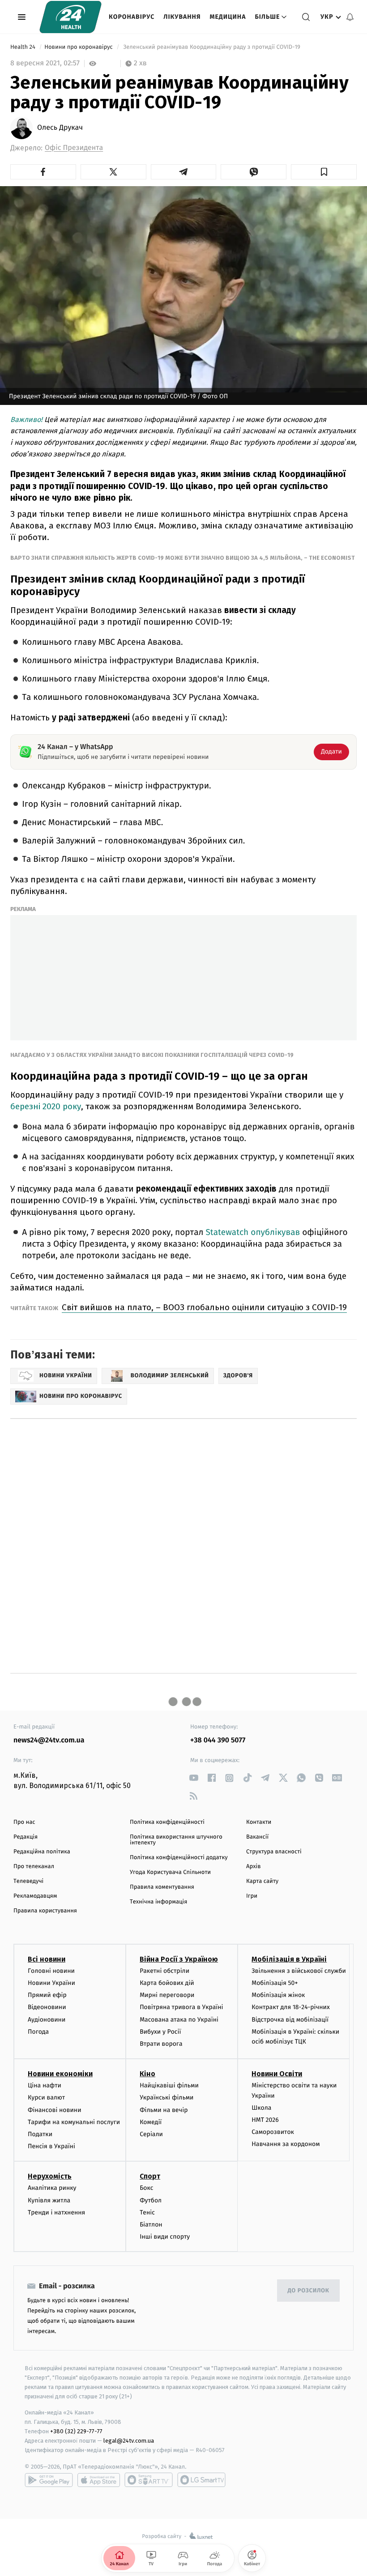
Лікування (182, 17)
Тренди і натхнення (56, 2212)
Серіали (151, 2134)
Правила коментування (162, 1887)
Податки (40, 2134)
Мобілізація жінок (278, 1995)
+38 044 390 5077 (218, 1740)
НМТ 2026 (265, 2120)
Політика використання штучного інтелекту (176, 1840)
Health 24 (23, 47)
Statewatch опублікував (253, 1233)
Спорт (150, 2176)
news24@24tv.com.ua (49, 1740)
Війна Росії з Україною (179, 1959)
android (49, 2480)
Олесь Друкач (60, 128)
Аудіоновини (47, 2020)
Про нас (24, 1822)
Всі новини (47, 1959)
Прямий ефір (47, 1995)
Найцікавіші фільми (169, 2085)
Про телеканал (34, 1867)
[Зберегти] (324, 172)
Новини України (51, 1983)
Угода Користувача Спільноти (170, 1872)
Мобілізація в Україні (289, 1959)
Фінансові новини (55, 2110)
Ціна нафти (45, 2085)
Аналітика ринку (52, 2188)
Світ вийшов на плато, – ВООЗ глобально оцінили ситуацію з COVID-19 (204, 1307)
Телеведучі (28, 1881)
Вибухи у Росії (160, 2032)
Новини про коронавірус (79, 47)
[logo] (70, 17)
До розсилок (309, 2291)
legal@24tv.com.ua (129, 2441)
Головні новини (51, 1971)
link (194, 1778)
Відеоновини (47, 2007)
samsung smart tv (201, 2480)
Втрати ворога (161, 2044)
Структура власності (274, 1852)
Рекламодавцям (35, 1896)
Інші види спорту (165, 2237)
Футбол (151, 2200)
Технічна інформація (158, 1902)
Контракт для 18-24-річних (290, 2007)
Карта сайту (262, 1881)
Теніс (147, 2212)
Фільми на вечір (164, 2110)
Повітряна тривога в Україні (181, 2007)
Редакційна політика (42, 1852)
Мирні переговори (167, 1995)
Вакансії (257, 1837)
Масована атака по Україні (179, 2020)
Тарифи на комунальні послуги (74, 2122)
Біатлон (151, 2225)
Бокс (146, 2188)
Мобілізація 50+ (275, 1983)
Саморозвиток (273, 2132)
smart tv (149, 2480)
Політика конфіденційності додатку (179, 1858)
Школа (261, 2108)
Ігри (252, 1896)
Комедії (151, 2122)
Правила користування (45, 1911)
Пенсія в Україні (51, 2146)
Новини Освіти (277, 2074)
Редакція (26, 1837)
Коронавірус (132, 17)
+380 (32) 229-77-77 (76, 2431)
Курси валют (46, 2097)
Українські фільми (166, 2097)
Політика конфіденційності (167, 1822)
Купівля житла (49, 2200)
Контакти (259, 1822)
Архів (253, 1867)
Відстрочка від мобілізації (290, 2020)
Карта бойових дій (167, 1983)
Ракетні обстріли (164, 1971)
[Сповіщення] (350, 17)
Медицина (228, 17)
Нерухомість (50, 2176)
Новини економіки (60, 2074)
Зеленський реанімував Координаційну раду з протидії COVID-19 (212, 47)
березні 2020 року (46, 1106)
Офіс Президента (74, 148)
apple (99, 2480)
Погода (38, 2032)
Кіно (147, 2074)
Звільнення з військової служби (299, 1971)
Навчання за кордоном (286, 2144)
